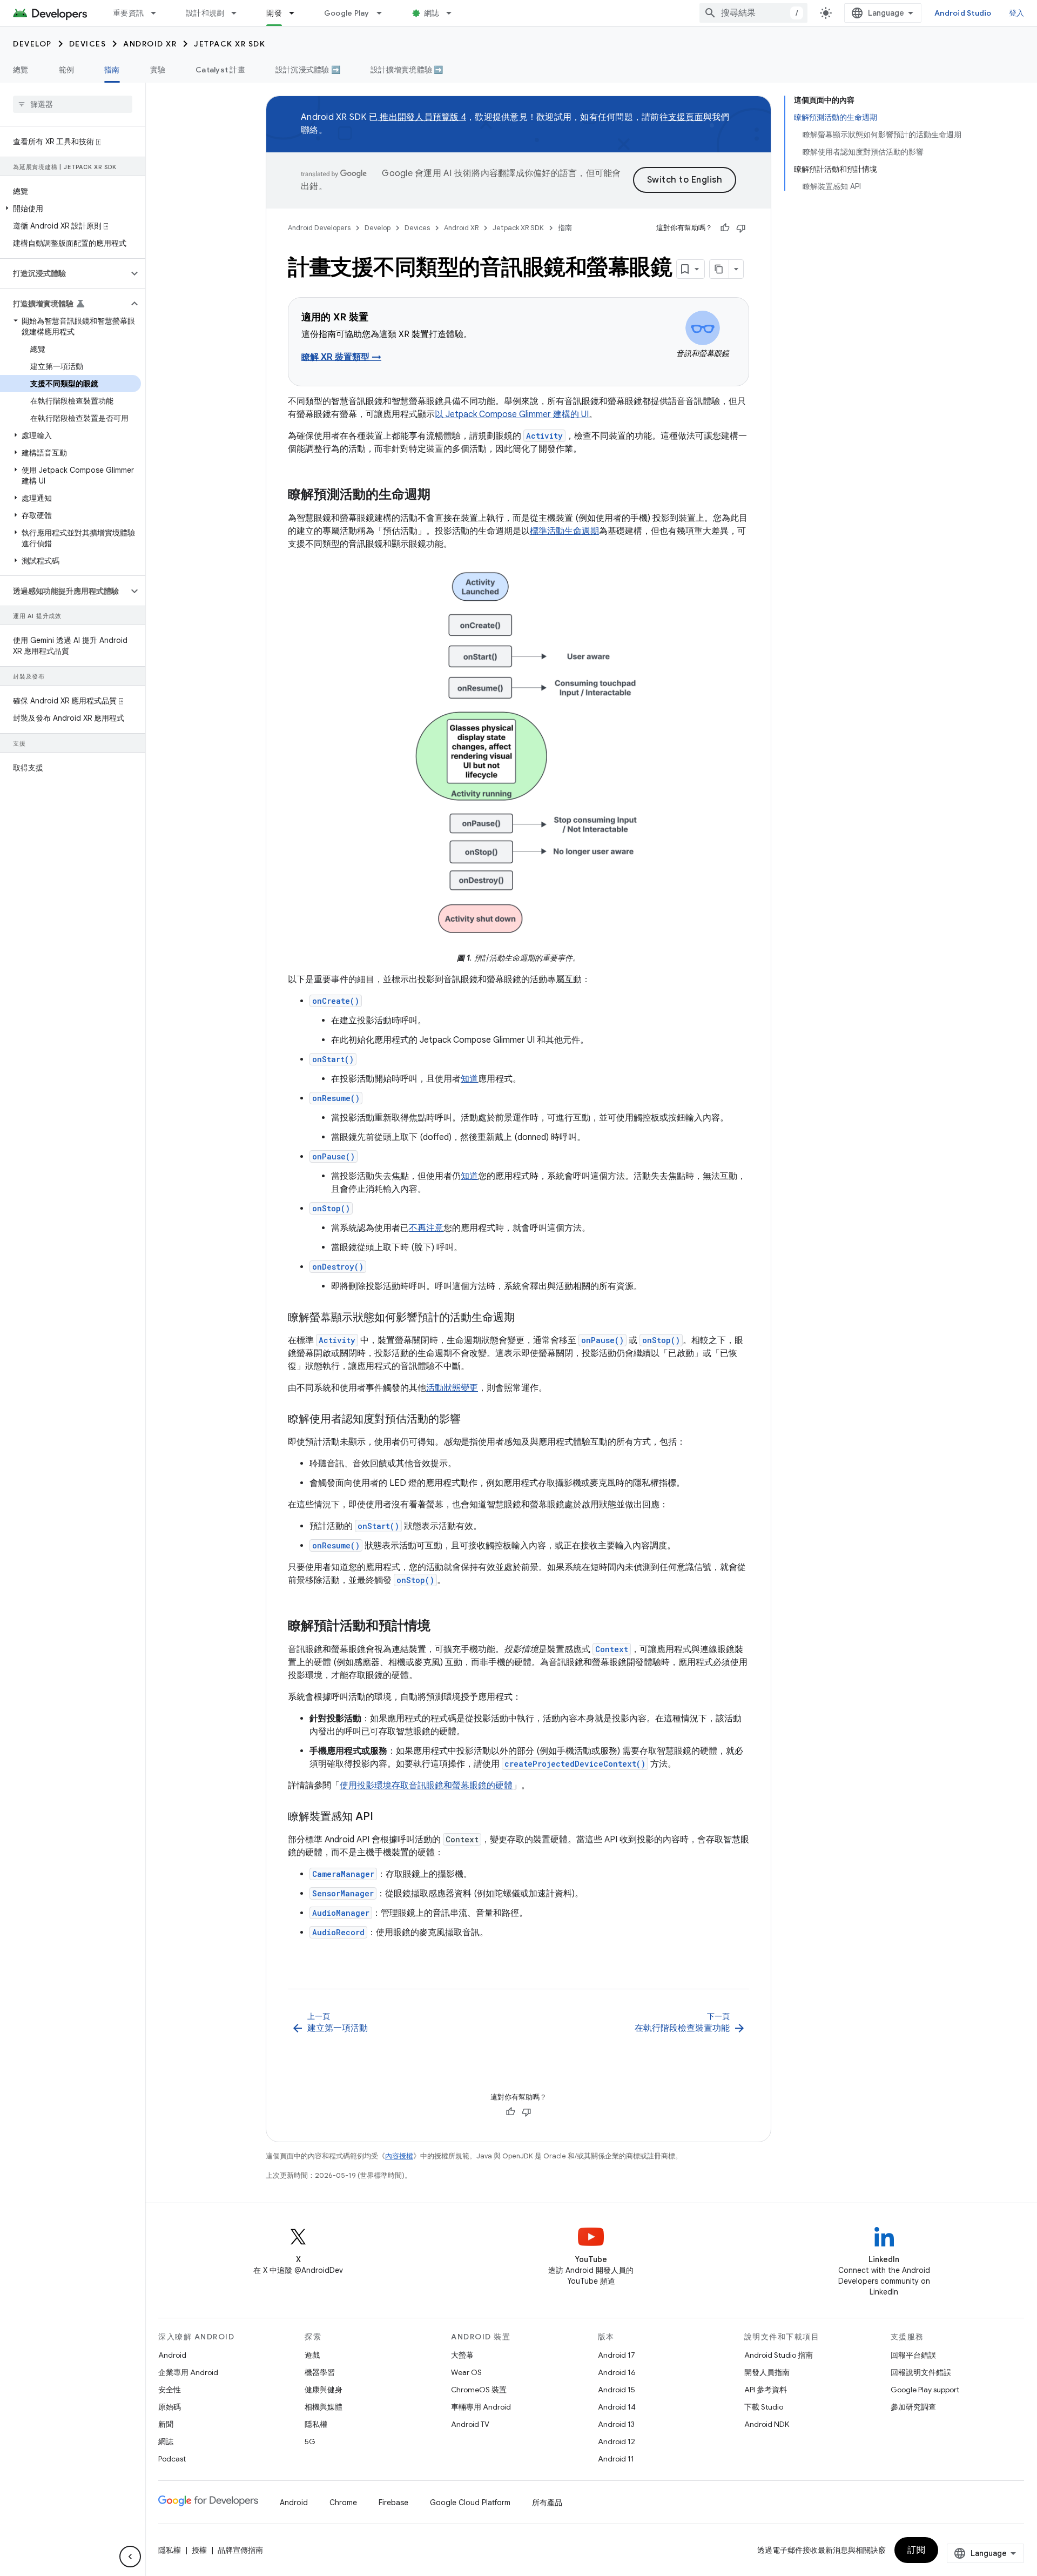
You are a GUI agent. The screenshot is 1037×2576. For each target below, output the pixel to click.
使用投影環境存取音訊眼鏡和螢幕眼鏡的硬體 (426, 1786)
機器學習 (320, 2372)
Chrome (343, 2503)
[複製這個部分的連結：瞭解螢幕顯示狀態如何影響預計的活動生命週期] (526, 1318)
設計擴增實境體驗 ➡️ (407, 70)
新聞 (166, 2424)
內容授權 (399, 2156)
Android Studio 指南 (779, 2355)
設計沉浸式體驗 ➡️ (308, 70)
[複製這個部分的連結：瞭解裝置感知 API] (384, 1817)
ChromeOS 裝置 (479, 2390)
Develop (32, 44)
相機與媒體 (324, 2407)
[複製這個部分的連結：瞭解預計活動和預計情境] (441, 1627)
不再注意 (426, 1228)
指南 (112, 70)
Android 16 (617, 2372)
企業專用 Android (188, 2372)
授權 (199, 2550)
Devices (88, 44)
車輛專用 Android (481, 2407)
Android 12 (617, 2441)
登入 (1017, 13)
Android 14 (617, 2407)
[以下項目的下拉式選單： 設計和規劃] (239, 13)
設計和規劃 (205, 13)
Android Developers (319, 228)
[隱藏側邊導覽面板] (130, 2557)
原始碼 (170, 2407)
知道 (469, 1079)
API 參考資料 (766, 2390)
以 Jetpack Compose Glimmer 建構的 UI (512, 414)
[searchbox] (73, 104)
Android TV (470, 2424)
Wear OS (466, 2372)
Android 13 (616, 2424)
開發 (274, 13)
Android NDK (767, 2424)
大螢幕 (462, 2355)
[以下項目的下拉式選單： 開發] (297, 13)
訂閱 (916, 2550)
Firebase (393, 2503)
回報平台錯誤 (913, 2355)
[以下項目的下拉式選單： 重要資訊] (158, 13)
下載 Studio (764, 2407)
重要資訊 (128, 13)
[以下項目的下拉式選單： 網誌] (454, 13)
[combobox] (753, 13)
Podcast (172, 2459)
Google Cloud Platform (470, 2503)
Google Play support (925, 2390)
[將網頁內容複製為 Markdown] (719, 269)
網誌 (432, 13)
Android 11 (616, 2459)
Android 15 (617, 2390)
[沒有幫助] (741, 228)
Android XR (150, 44)
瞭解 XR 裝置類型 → (341, 357)
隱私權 (316, 2424)
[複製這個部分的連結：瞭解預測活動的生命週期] (441, 495)
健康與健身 (324, 2390)
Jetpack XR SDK (230, 44)
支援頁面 (686, 117)
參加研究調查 (913, 2407)
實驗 (158, 70)
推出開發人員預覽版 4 (422, 117)
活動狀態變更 (452, 1388)
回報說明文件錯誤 (921, 2372)
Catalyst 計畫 (220, 70)
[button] (70, 209)
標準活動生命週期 (564, 531)
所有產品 (547, 2503)
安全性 (170, 2390)
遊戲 (312, 2355)
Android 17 (617, 2355)
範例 (67, 70)
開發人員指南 (767, 2372)
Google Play (347, 13)
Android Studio (963, 13)
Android (172, 2355)
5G (310, 2441)
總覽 (21, 70)
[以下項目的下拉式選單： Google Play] (384, 13)
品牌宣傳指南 (240, 2550)
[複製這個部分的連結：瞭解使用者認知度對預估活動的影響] (472, 1420)
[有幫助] (725, 228)
